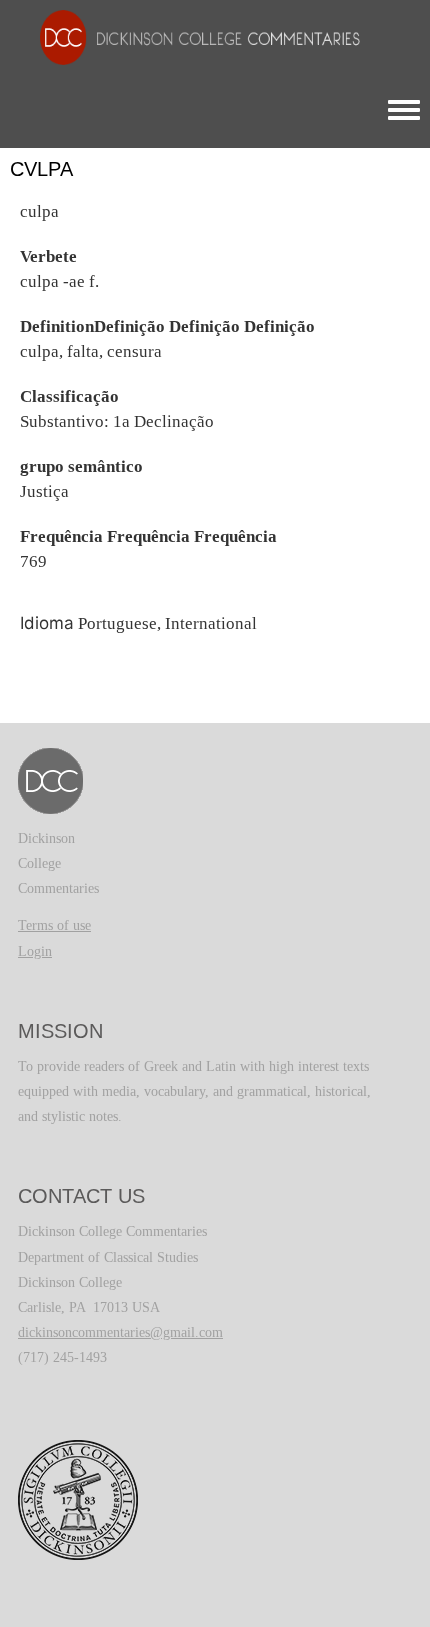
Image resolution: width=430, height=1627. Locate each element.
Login (35, 951)
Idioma (47, 623)
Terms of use (54, 925)
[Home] (190, 36)
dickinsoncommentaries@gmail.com (120, 1332)
